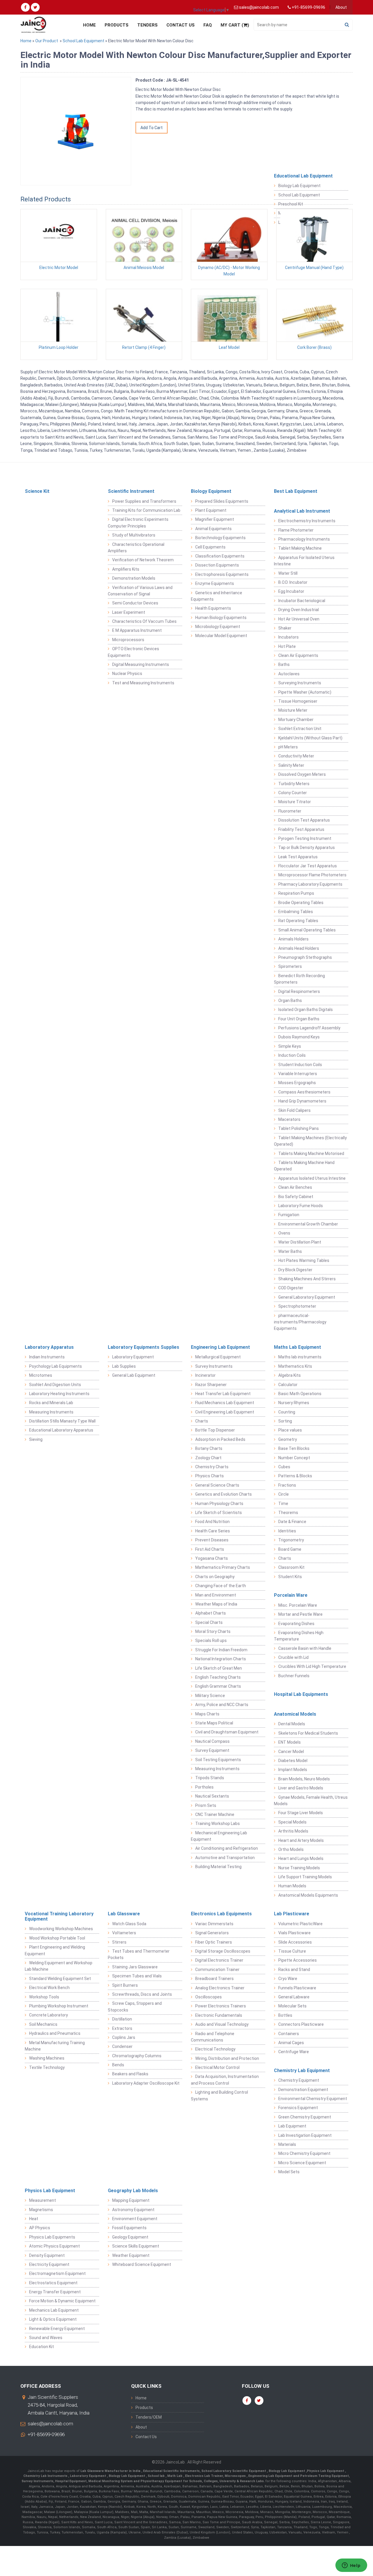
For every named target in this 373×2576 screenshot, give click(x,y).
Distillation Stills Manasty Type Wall (62, 1421)
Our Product (47, 41)
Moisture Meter (293, 710)
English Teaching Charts (218, 1677)
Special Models (292, 1822)
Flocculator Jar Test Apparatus (308, 866)
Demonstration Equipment (303, 2090)
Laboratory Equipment (133, 1357)
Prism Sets (206, 1805)
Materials (287, 2144)
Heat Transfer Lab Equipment (223, 1394)
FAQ (208, 25)
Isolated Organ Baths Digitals (306, 1010)
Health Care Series (213, 1531)
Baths (284, 664)
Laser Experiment (129, 612)
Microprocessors (128, 640)
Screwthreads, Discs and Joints (142, 1994)
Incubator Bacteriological (302, 601)
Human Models (292, 1886)
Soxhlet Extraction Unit (300, 729)
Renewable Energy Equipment (57, 2329)
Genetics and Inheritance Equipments (217, 596)
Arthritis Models (293, 1831)
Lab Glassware (124, 1914)
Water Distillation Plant (300, 1242)
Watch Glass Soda (129, 1924)
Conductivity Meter (296, 756)
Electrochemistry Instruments (307, 521)
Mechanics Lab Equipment (54, 2310)
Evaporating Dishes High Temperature (299, 1636)
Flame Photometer (296, 530)
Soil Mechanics (43, 2024)
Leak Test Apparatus (298, 857)
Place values (290, 1430)
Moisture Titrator (295, 802)
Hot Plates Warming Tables (304, 1260)
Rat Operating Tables (298, 921)
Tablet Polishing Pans (299, 1128)
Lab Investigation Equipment (305, 2135)
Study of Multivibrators (134, 535)
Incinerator (205, 1375)
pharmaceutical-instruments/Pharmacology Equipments (300, 1322)
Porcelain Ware (291, 1595)
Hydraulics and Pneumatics (55, 2033)
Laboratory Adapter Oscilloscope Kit (146, 2083)
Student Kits (290, 1577)
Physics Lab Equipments (52, 2237)
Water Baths (290, 1251)
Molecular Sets (292, 2006)
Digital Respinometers (299, 991)
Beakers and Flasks (130, 2074)
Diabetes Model (293, 1761)
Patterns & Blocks (295, 1476)
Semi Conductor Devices (135, 603)
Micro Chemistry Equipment (304, 2153)
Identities (287, 1531)
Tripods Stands (210, 1778)
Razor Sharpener (211, 1385)
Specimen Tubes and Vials (137, 1976)
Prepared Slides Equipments (222, 501)
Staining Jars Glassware (135, 1967)
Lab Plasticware (292, 1914)
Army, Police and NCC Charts (222, 1705)
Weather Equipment (131, 2255)
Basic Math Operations (300, 1394)
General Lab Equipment (134, 1375)
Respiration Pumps (296, 893)
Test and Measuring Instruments (143, 683)
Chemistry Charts (212, 1467)
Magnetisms (41, 2210)
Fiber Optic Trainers (214, 1942)
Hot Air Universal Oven (299, 619)
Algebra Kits (290, 1375)
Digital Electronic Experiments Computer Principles (138, 523)
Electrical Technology (215, 2049)
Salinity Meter (291, 765)
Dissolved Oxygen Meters (302, 774)
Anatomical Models (295, 1714)
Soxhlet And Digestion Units (55, 1385)
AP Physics (40, 2228)
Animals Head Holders (299, 948)
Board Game (290, 1549)
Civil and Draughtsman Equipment (227, 1732)
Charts (202, 1421)
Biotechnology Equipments (220, 538)
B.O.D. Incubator (293, 582)
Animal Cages (291, 2043)
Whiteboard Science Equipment (142, 2264)
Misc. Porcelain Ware (298, 1605)
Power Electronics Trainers (221, 2006)
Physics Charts (210, 1476)
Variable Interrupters (298, 1074)
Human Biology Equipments (221, 618)
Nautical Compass (212, 1741)
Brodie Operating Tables (301, 903)
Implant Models (293, 1770)
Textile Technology (47, 2067)
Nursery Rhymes (294, 1403)
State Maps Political (214, 1723)
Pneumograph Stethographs (305, 957)
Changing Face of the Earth (221, 1586)
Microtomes (41, 1375)
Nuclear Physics (127, 674)
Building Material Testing (218, 1867)
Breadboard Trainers (214, 1979)
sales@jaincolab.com (50, 2424)
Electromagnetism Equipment (57, 2273)
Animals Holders (293, 939)
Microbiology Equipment (218, 627)
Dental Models (292, 1724)
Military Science (210, 1696)
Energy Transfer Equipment (55, 2292)
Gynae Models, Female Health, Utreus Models (311, 1800)
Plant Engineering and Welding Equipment (55, 1950)
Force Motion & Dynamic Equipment (62, 2301)
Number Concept (294, 1458)
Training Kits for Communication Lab (146, 510)
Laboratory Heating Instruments (59, 1394)
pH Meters (288, 747)
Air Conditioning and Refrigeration (227, 1848)
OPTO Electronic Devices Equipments (133, 652)
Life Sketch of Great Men (219, 1668)
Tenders (147, 25)
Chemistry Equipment (299, 2080)
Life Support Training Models (305, 1877)
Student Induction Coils (300, 1065)
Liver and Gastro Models (301, 1788)
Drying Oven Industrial (299, 610)
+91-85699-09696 (46, 2434)
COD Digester (291, 1288)
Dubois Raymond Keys (299, 1037)
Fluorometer (290, 811)
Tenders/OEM (149, 2417)
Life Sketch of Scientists (219, 1513)
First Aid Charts (210, 1549)
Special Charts (209, 1622)
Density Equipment (47, 2255)
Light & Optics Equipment (53, 2319)
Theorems (288, 1513)
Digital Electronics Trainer (219, 1960)
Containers (289, 2034)
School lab (157, 2476)
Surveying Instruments (300, 683)
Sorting (285, 1421)
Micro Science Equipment (302, 2163)
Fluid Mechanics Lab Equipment (225, 1403)
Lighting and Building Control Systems (219, 2095)
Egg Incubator (291, 591)
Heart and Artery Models (301, 1840)
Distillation (122, 2019)
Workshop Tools (44, 1997)
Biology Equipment (211, 491)
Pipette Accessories (298, 1960)
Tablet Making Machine (300, 548)
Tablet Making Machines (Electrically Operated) (310, 1141)
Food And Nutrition (212, 1522)
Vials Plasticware (294, 1933)
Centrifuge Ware (294, 2052)
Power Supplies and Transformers (144, 501)
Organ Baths (290, 1000)
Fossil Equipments (129, 2228)
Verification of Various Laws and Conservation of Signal (140, 591)
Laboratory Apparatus (49, 1347)
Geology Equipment (130, 2237)
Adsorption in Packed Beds (220, 1439)
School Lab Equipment (83, 41)
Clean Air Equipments (298, 655)
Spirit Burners (125, 1985)
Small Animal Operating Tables (307, 930)
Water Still (288, 573)
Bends (118, 2065)
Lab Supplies (124, 1366)
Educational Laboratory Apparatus (61, 1430)
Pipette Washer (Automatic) (305, 692)
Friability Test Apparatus (301, 829)
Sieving (36, 1439)
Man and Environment (216, 1595)
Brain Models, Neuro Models (304, 1779)
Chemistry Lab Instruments (46, 2476)
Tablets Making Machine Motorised (311, 1154)
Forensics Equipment (298, 2108)
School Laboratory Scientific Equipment (234, 2471)
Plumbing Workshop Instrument (59, 2006)
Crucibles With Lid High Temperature (312, 1666)
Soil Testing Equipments (218, 1760)
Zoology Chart (208, 1458)
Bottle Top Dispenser (215, 1430)
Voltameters (124, 1933)
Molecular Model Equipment (221, 636)
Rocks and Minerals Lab (51, 1403)
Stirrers (119, 1942)
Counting (287, 1412)
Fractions (287, 1485)
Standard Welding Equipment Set (60, 1979)
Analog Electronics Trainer (220, 1988)
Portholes (204, 1787)
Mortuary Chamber (296, 720)
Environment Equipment (135, 2219)
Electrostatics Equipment (53, 2283)
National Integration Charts (221, 1659)
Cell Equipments (210, 547)
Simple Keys (290, 1046)
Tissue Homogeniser (298, 701)
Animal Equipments (213, 529)
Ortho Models (291, 1849)
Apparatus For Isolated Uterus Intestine (304, 561)
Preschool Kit (291, 204)
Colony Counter (293, 793)
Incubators (288, 637)
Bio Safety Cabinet (296, 1197)
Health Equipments (213, 608)
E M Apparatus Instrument (137, 630)
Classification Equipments (220, 556)
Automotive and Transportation (225, 1858)
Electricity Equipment (49, 2264)
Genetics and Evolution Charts (224, 1494)
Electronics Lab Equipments (221, 1914)
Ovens (284, 1233)
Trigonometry (291, 1540)
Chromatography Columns (137, 2056)
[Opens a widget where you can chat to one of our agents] (351, 2566)
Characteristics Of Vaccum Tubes (144, 621)
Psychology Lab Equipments (56, 1366)
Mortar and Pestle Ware (300, 1614)
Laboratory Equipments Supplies (144, 1347)
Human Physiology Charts (219, 1504)
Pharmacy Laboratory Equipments (310, 884)
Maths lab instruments (300, 1357)
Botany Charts (209, 1448)
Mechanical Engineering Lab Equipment (219, 1836)
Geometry (288, 1439)
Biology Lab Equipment (299, 186)
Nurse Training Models (299, 1868)
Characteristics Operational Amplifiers (136, 548)
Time (283, 1504)
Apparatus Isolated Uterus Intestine (312, 1178)
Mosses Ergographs (297, 1083)
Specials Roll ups (211, 1640)
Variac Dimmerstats (214, 1924)
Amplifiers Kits (126, 569)
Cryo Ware (288, 1979)
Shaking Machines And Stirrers (307, 1279)
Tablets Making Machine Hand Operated (304, 1166)
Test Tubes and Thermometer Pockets (139, 1954)
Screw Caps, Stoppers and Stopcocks (135, 2007)
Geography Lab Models (133, 2191)
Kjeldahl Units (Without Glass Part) (310, 738)
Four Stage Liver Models (301, 1813)
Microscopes (236, 2476)
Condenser (122, 2046)
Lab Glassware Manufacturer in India (111, 2471)
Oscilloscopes (209, 1997)
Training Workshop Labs (218, 1824)
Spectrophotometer (297, 1306)
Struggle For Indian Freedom (221, 1650)
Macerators (289, 1119)
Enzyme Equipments (215, 583)
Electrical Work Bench (49, 1988)
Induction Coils (292, 1055)
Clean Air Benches (295, 1187)
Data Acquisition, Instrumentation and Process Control (225, 2080)
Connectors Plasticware (301, 2024)
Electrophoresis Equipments (222, 574)
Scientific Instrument (131, 491)
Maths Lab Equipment (298, 1347)
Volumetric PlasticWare (300, 1924)
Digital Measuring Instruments (141, 664)
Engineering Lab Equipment (220, 1347)
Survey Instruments (214, 1366)
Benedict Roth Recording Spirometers (299, 979)
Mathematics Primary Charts (223, 1567)
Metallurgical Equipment (218, 1357)
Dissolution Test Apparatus (304, 820)
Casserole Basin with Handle (305, 1648)
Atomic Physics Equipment (54, 2246)
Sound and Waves (46, 2338)
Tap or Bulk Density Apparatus (307, 847)
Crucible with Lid (293, 1657)
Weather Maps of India (216, 1604)
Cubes (284, 1467)
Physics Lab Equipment (50, 2191)
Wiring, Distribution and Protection (227, 2058)
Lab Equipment (292, 2126)
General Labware (294, 1997)
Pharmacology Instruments (304, 539)
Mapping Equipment (131, 2200)
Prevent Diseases (212, 1540)
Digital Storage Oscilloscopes (223, 1951)
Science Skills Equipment (136, 2246)
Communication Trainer (217, 1970)
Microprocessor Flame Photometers (312, 875)
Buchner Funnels (294, 1676)
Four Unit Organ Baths (299, 1019)
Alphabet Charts (211, 1613)
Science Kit (37, 491)
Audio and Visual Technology (222, 2024)
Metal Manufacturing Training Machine (55, 2046)
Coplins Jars (124, 2037)
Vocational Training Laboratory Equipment (59, 1916)
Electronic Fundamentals (219, 2015)
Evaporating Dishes (296, 1624)
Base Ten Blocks (294, 1448)
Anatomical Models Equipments (308, 1895)
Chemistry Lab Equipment (302, 2071)
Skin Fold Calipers (294, 1110)
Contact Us (181, 25)
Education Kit (42, 2347)
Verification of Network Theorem (143, 560)
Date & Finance (292, 1522)
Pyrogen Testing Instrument (305, 838)
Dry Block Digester (295, 1270)
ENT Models (290, 1742)
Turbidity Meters (294, 784)
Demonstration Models (134, 578)
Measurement (43, 2200)
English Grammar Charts (218, 1686)
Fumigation (289, 1215)
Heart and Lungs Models (301, 1858)
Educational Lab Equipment (303, 176)
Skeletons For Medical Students (308, 1733)
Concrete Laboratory (49, 2015)
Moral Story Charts (213, 1631)
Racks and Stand (294, 1970)
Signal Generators (212, 1933)
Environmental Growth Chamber (308, 1224)
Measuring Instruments (51, 1412)
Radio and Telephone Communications (213, 2037)
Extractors (122, 2028)
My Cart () (235, 25)
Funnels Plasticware (297, 1988)
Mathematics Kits (295, 1366)
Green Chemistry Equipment (305, 2117)
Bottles (285, 2015)
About (341, 7)
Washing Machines (47, 2058)
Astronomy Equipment (133, 2210)
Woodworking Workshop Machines (61, 1929)
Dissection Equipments (217, 565)
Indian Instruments (47, 1357)
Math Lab (175, 2476)
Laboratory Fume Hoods (301, 1206)
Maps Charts (207, 1714)
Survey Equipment (212, 1750)
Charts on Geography (215, 1577)
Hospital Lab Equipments (301, 1694)
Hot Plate (287, 646)
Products (117, 25)
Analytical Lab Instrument (302, 511)
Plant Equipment (211, 510)
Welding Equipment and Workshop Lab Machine (59, 1966)
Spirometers (290, 966)
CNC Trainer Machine (215, 1814)
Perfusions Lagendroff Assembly (309, 1028)
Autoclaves (289, 674)
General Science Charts (217, 1485)
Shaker (285, 628)
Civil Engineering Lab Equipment (225, 1412)
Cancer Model (291, 1752)
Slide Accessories (295, 1942)
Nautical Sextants (212, 1796)
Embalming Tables (296, 912)
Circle (284, 1494)
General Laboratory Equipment (307, 1297)
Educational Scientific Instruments (171, 2471)
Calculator (288, 1385)
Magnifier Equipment (215, 519)
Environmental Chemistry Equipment (313, 2099)
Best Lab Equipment (296, 491)
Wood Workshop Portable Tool (57, 1938)
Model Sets (289, 2172)
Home (89, 25)
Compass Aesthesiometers (304, 1092)
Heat (34, 2219)
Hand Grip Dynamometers (302, 1101)
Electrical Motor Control (217, 2067)
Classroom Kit (291, 1567)
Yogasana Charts (212, 1558)
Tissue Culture (292, 1951)
